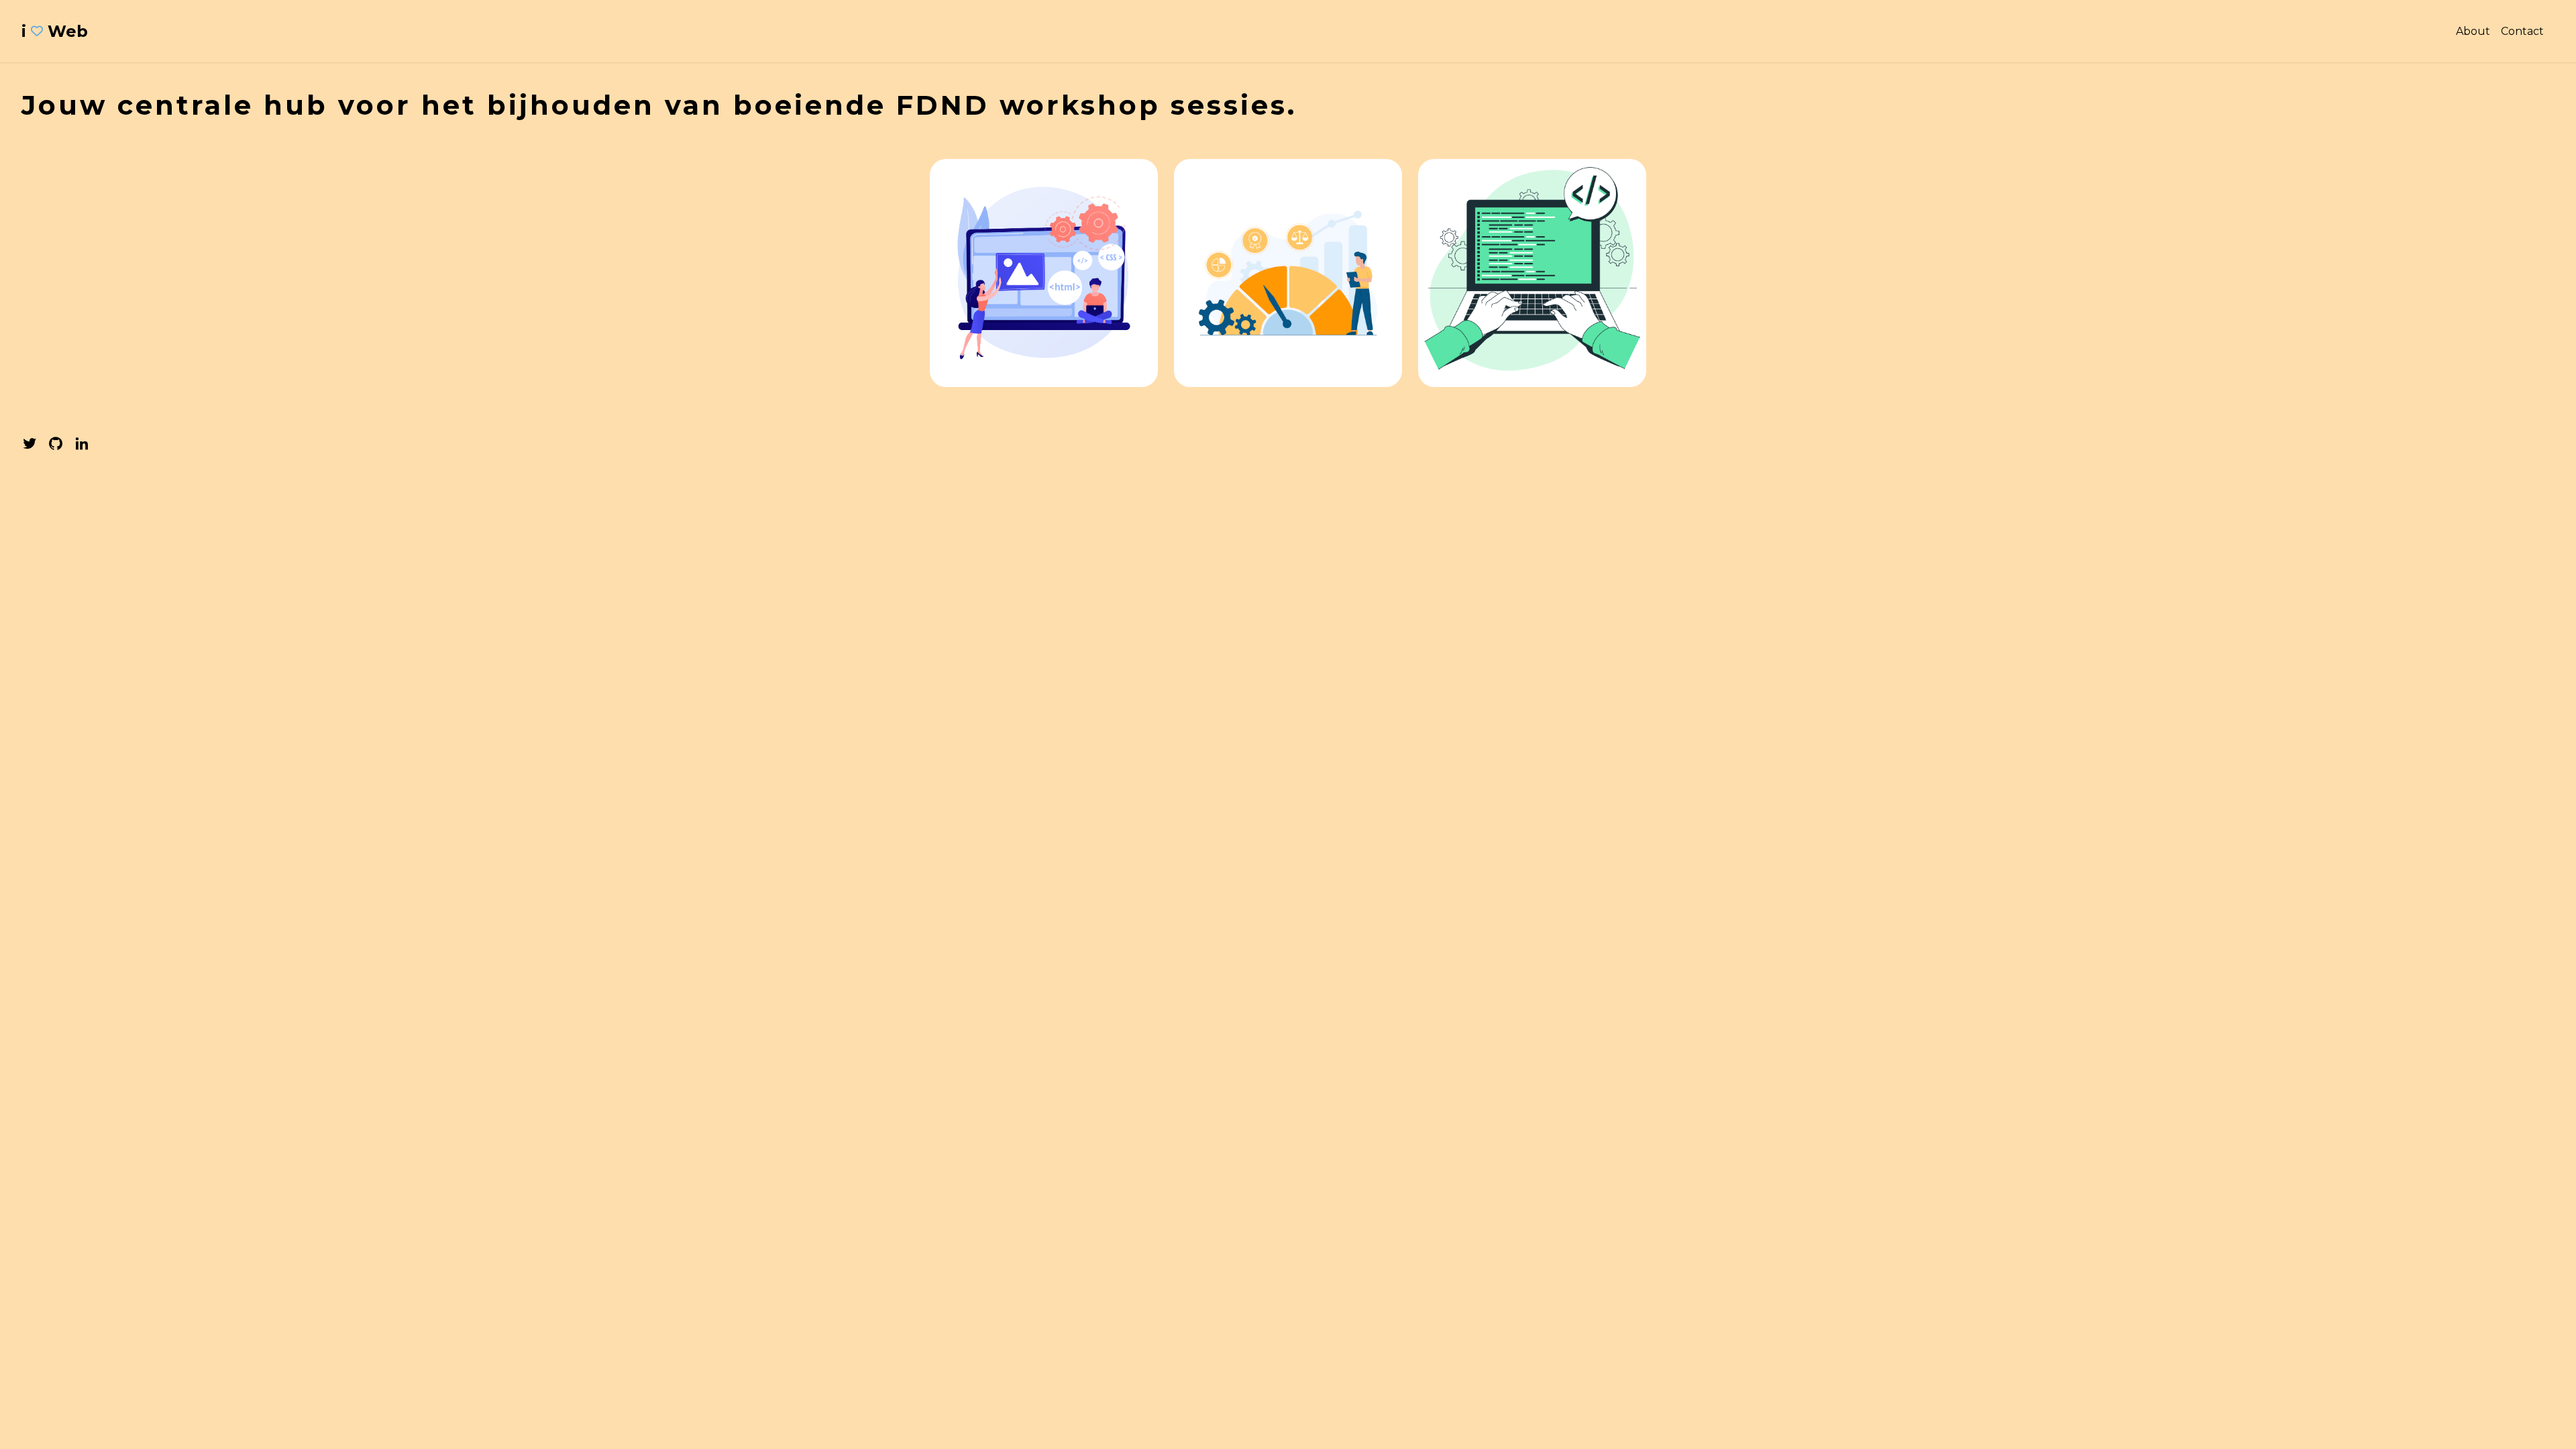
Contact (2522, 31)
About (2473, 31)
